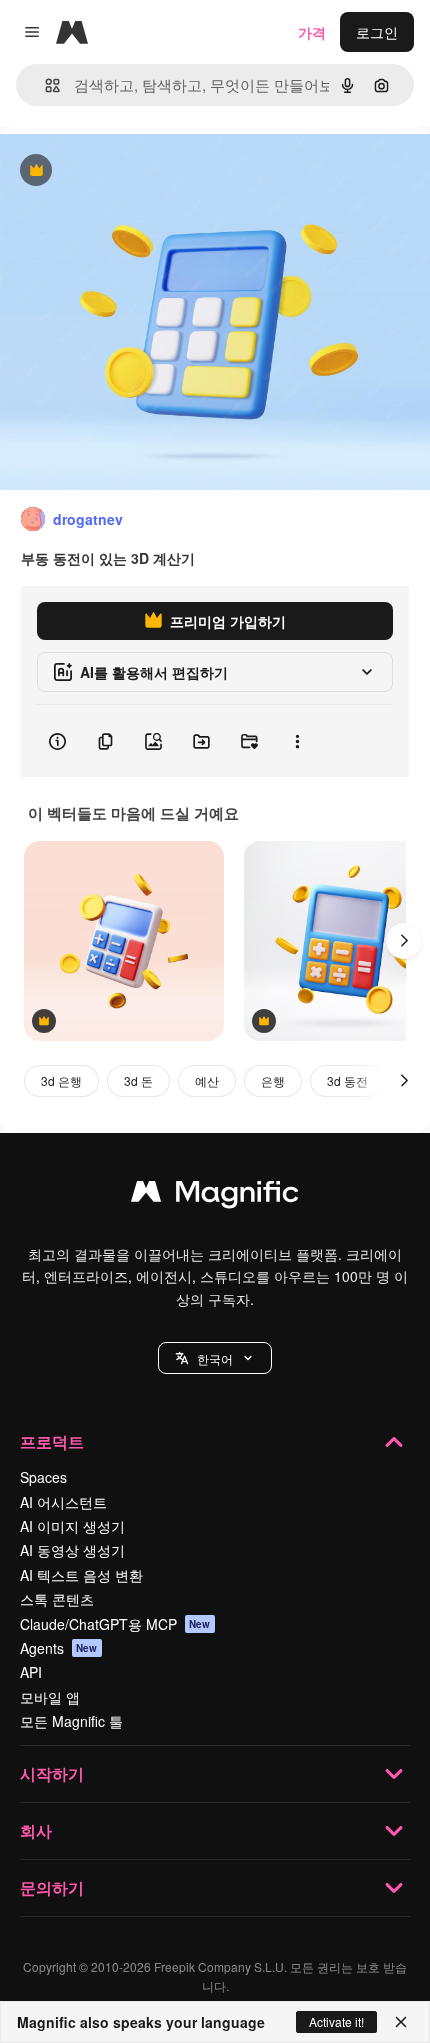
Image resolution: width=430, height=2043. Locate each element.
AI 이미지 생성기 (72, 1526)
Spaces (43, 1477)
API (31, 1672)
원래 (115, 171)
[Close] (401, 2022)
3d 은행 (61, 1080)
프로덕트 (52, 1441)
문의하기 (52, 1887)
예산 (207, 1080)
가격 (312, 32)
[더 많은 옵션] (297, 741)
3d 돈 (138, 1080)
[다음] (404, 941)
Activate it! (336, 2021)
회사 (36, 1830)
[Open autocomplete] (44, 85)
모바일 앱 (50, 1697)
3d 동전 (347, 1080)
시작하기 (52, 1773)
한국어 (215, 1358)
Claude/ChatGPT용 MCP (115, 1624)
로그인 (377, 32)
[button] (215, 1358)
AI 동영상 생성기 (72, 1550)
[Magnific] (215, 1196)
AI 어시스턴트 (63, 1502)
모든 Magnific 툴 (71, 1721)
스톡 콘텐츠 (57, 1599)
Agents (59, 1648)
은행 (273, 1080)
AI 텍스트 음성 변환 (81, 1575)
